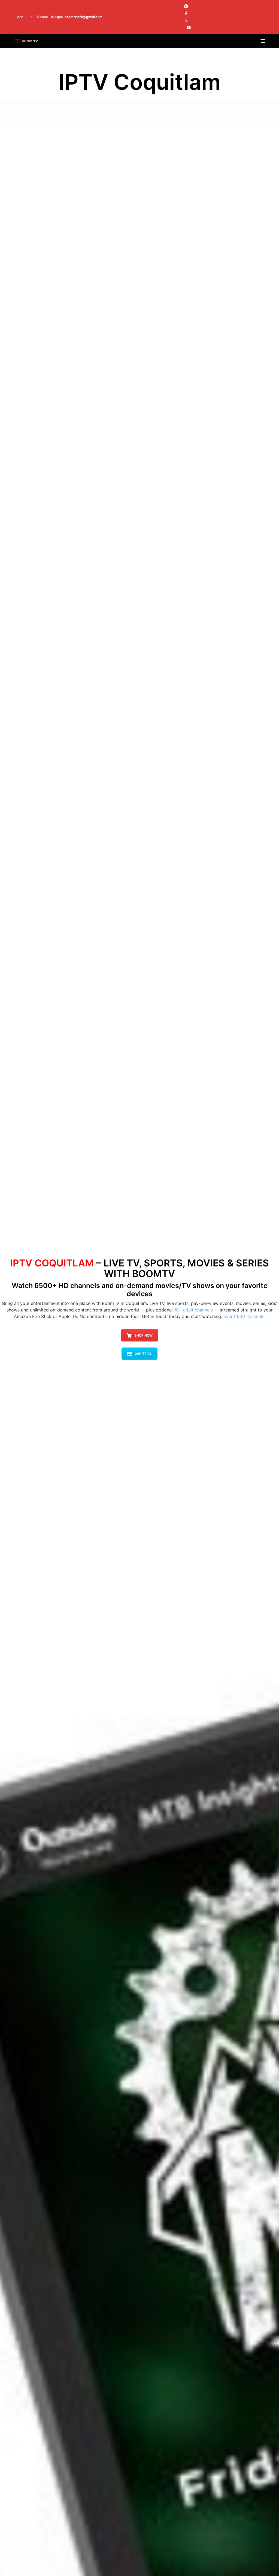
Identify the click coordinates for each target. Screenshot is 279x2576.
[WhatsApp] (186, 6)
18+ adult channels (193, 1310)
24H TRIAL (143, 1354)
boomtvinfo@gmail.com (84, 17)
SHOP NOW (143, 1335)
